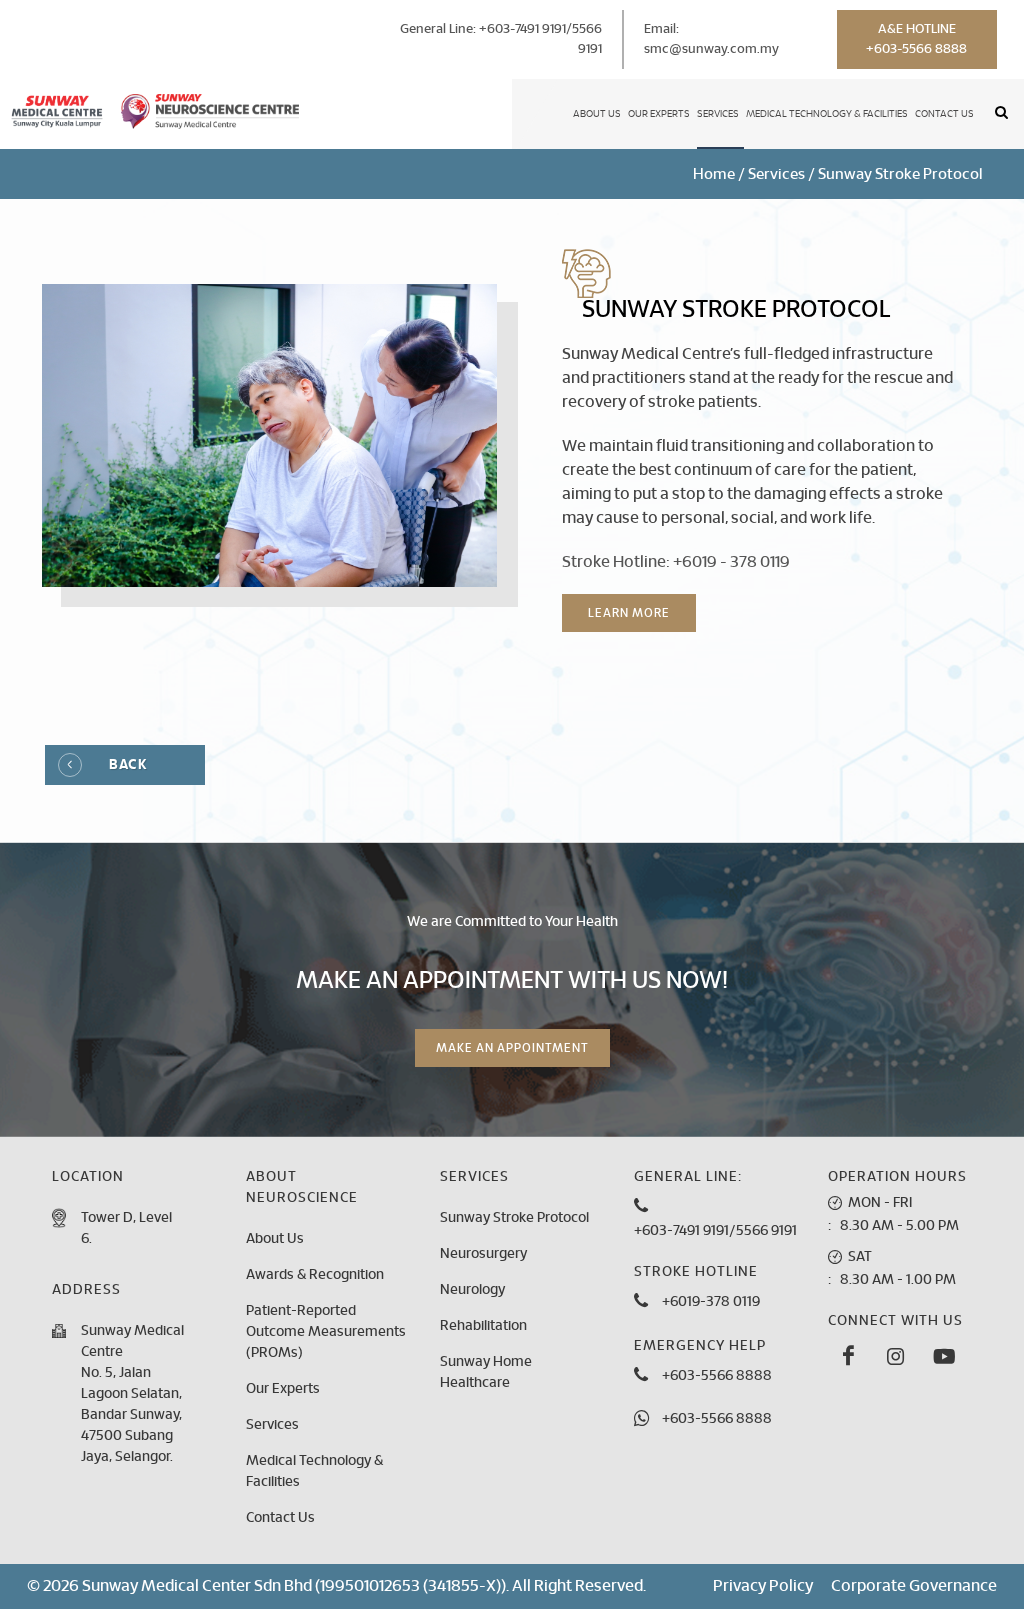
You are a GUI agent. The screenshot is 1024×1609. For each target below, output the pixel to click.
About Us (597, 114)
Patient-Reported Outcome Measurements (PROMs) (326, 1332)
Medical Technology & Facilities (827, 114)
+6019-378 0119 (711, 1302)
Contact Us (944, 114)
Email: (711, 39)
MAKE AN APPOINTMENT (512, 1048)
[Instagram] (896, 1357)
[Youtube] (944, 1357)
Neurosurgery (483, 1254)
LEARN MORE (629, 613)
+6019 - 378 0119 (731, 562)
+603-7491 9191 (522, 29)
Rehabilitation (483, 1326)
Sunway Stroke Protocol (514, 1218)
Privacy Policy (763, 1586)
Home (714, 174)
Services (718, 114)
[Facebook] (848, 1357)
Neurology (472, 1290)
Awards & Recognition (315, 1275)
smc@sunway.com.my (711, 49)
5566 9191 (766, 1231)
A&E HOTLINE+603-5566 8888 (916, 39)
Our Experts (659, 114)
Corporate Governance (914, 1586)
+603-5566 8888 (717, 1376)
